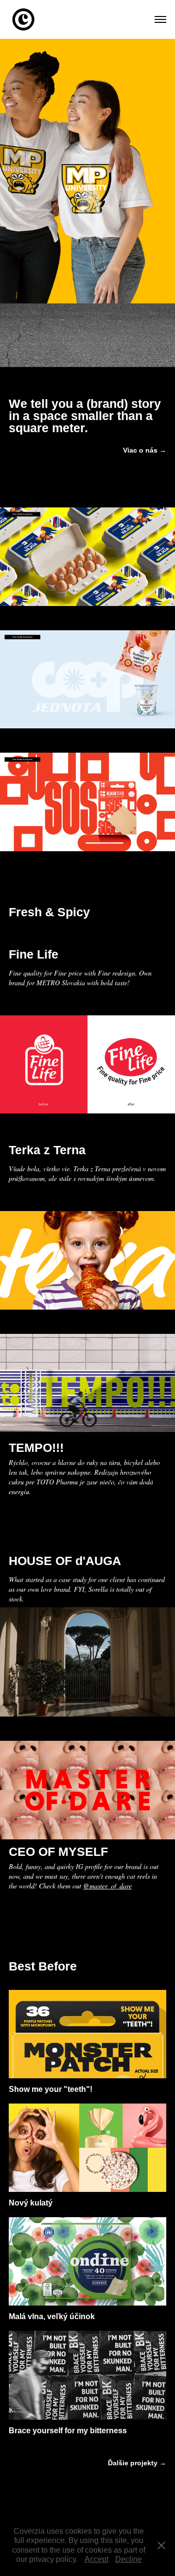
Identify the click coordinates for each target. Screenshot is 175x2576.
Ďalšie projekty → (137, 2463)
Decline (129, 2559)
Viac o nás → (145, 450)
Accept (96, 2559)
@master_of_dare (107, 1886)
